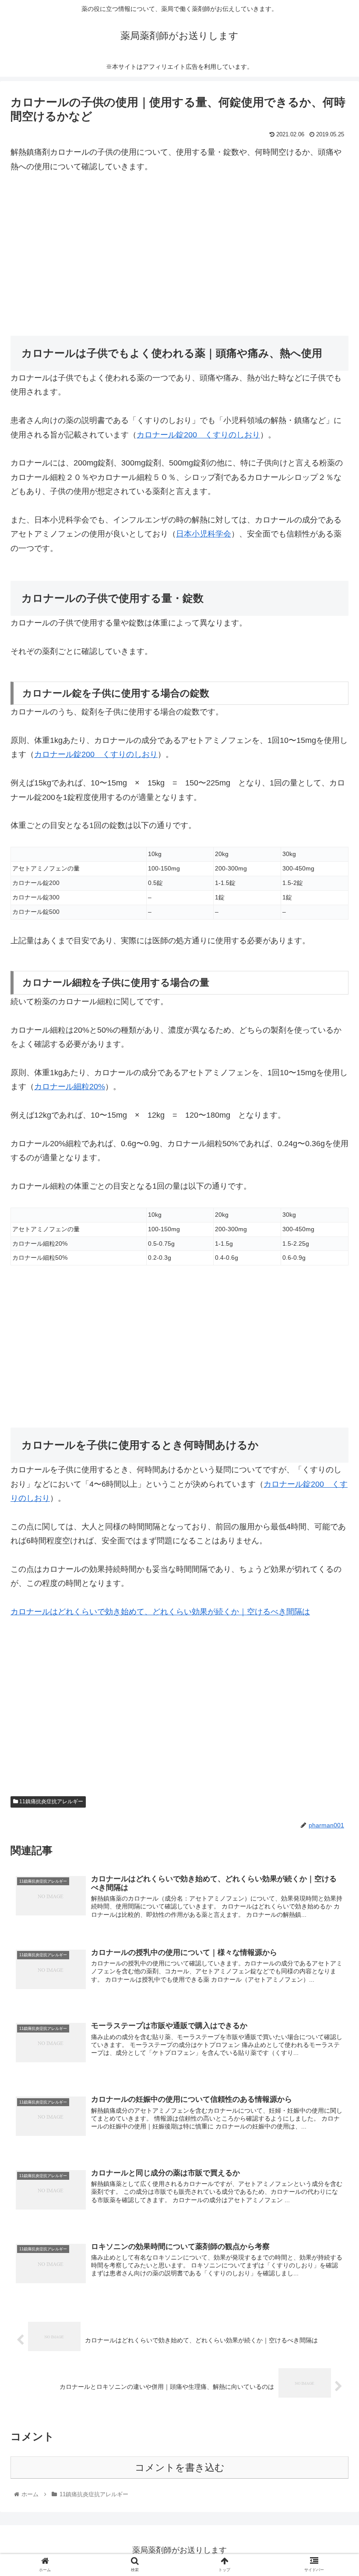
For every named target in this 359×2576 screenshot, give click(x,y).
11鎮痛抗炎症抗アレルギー (51, 1801)
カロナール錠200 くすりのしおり (198, 435)
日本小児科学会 (204, 534)
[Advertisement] (179, 249)
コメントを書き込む (180, 2468)
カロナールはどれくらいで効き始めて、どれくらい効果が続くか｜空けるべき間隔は (160, 1612)
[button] (332, 1438)
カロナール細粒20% (70, 1087)
